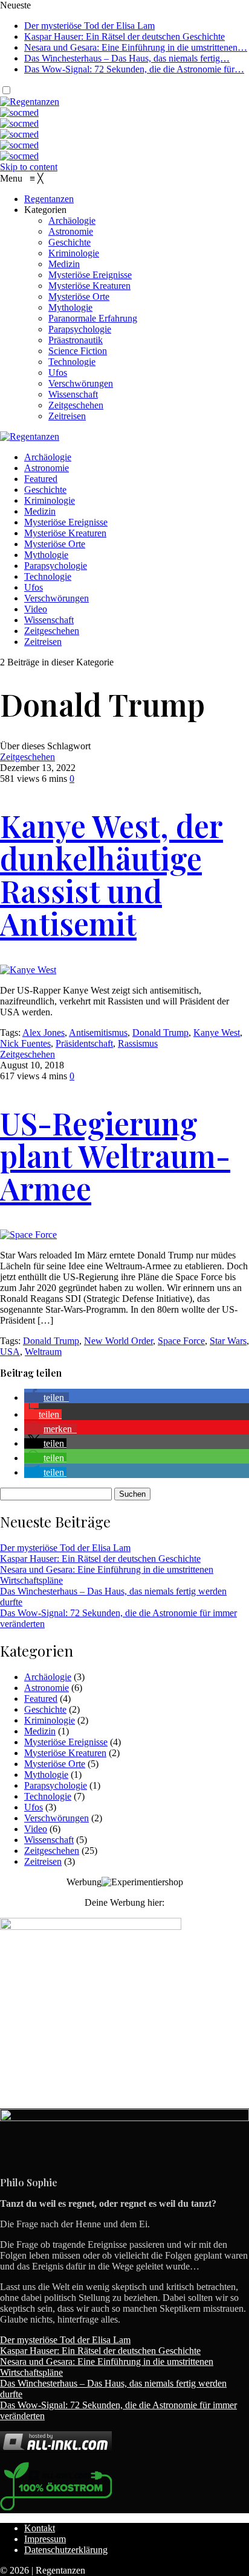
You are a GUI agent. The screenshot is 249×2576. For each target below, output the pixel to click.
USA (10, 1352)
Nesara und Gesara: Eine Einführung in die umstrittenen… (136, 47)
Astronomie (47, 468)
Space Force (181, 1341)
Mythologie (46, 555)
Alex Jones (44, 1033)
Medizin (40, 511)
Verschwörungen (57, 598)
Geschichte (45, 490)
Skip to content (29, 167)
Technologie (48, 576)
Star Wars (228, 1341)
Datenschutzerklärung (66, 2550)
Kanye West (217, 1033)
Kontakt (40, 2528)
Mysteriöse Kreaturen (65, 533)
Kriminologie (50, 500)
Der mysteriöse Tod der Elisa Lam (89, 26)
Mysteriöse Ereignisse (66, 522)
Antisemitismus (98, 1033)
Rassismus (138, 1043)
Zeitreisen (43, 642)
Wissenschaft (49, 620)
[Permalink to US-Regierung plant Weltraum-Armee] (28, 1235)
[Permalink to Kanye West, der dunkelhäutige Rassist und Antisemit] (28, 970)
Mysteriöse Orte (55, 544)
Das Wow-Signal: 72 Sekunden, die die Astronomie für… (134, 69)
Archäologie (48, 457)
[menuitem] (49, 199)
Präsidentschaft (84, 1043)
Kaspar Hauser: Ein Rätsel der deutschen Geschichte (124, 36)
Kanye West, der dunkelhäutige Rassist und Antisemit (112, 874)
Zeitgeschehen (52, 631)
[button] (47, 1397)
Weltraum (43, 1352)
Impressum (45, 2539)
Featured (41, 479)
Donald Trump (160, 1033)
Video (36, 609)
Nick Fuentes (25, 1043)
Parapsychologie (56, 566)
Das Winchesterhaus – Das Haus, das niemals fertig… (127, 58)
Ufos (34, 587)
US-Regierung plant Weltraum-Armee (115, 1156)
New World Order (118, 1341)
